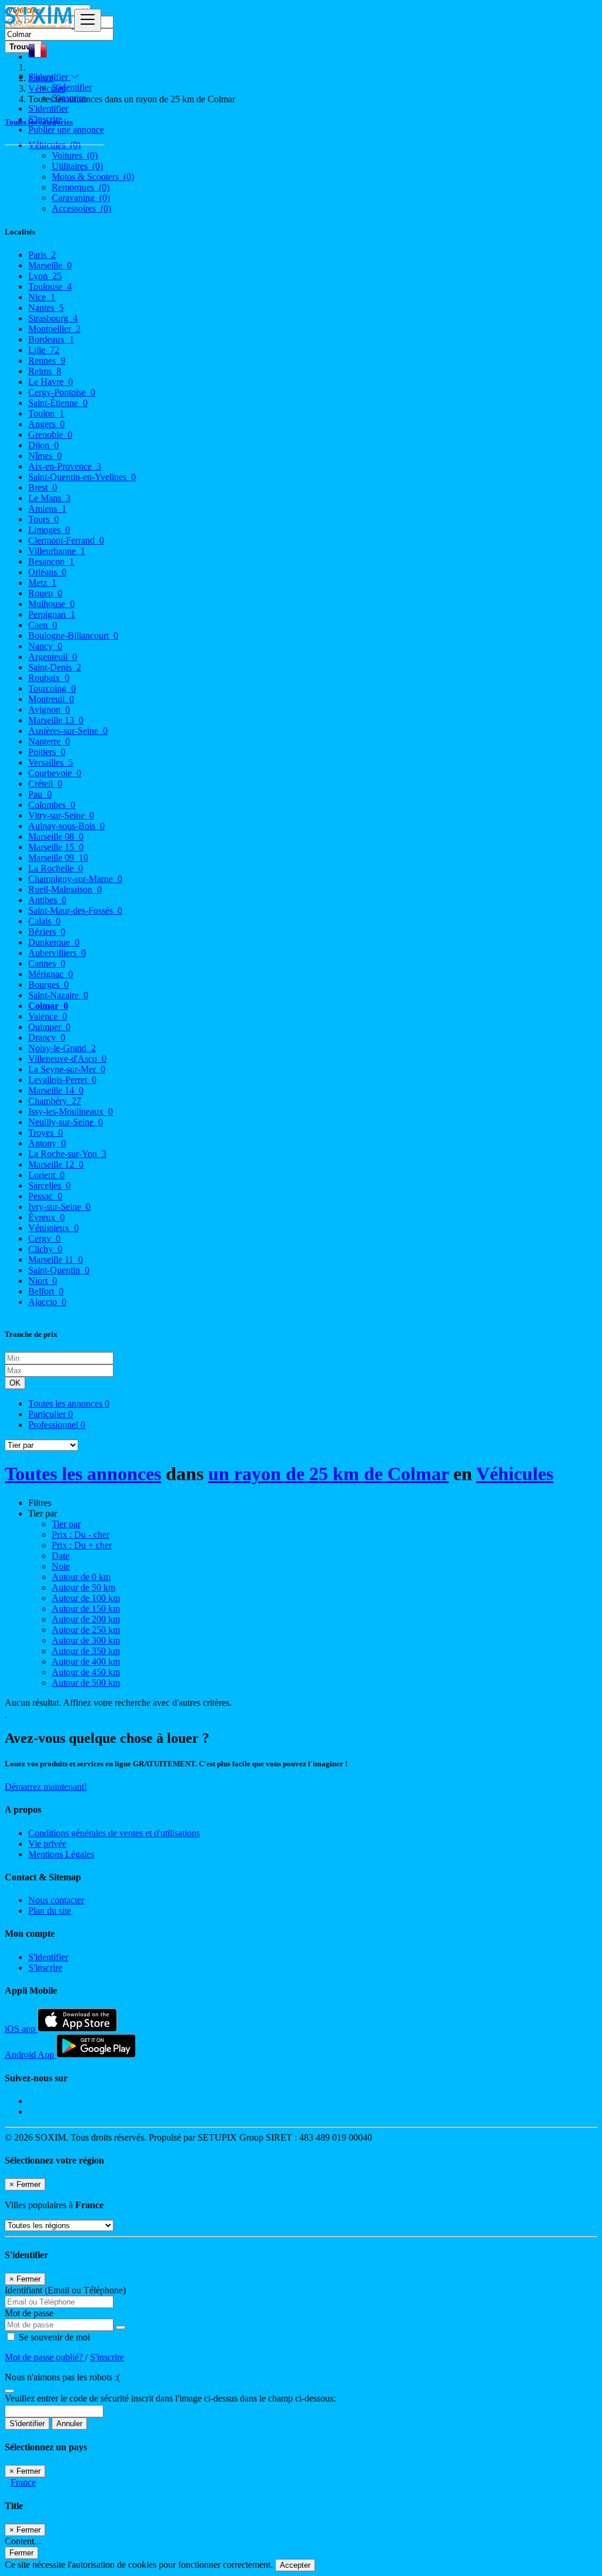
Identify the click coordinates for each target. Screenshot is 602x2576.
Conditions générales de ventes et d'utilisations (114, 1833)
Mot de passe (29, 2313)
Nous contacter (56, 1900)
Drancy (47, 1037)
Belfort (46, 1291)
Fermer (21, 2553)
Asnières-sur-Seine (68, 731)
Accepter (295, 2565)
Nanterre (49, 741)
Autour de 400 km (86, 1661)
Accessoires (81, 208)
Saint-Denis (55, 667)
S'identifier (72, 87)
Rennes (47, 360)
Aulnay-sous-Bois (66, 826)
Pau (40, 794)
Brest (43, 487)
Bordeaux (51, 339)
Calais (44, 921)
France (23, 2482)
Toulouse (50, 286)
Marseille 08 (56, 836)
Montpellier (54, 329)
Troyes (46, 1133)
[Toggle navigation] (88, 20)
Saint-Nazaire (58, 995)
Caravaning (81, 198)
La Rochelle (56, 868)
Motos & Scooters (93, 177)
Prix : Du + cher (82, 1545)
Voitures (75, 155)
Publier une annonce (66, 130)
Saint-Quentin (59, 1270)
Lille (44, 350)
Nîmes (45, 456)
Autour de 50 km (83, 1587)
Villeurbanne (57, 551)
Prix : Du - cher (81, 1534)
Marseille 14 (56, 1090)
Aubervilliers (57, 953)
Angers (46, 424)
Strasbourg (53, 318)
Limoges (49, 530)
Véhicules (515, 1474)
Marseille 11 (56, 1260)
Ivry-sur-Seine (59, 1207)
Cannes (47, 963)
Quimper (49, 1027)
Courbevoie (55, 773)
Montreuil (51, 699)
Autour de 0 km (81, 1577)
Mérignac (51, 974)
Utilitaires (77, 166)
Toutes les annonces (69, 1403)
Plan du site (50, 1911)
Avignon (49, 710)
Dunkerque (54, 942)
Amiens (47, 509)
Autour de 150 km (86, 1609)
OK (15, 1383)
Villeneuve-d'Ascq (67, 1059)
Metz (42, 583)
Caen (43, 625)
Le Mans (49, 498)
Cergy (44, 1238)
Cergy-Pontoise (62, 392)
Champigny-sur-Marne (75, 879)
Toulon (46, 413)
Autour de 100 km (86, 1598)
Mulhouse (51, 604)
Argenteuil (53, 657)
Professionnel (57, 1425)
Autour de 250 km (86, 1630)
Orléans (47, 572)
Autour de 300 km (86, 1640)
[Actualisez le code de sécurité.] (9, 2388)
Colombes (52, 805)
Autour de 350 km (86, 1651)
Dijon (44, 445)
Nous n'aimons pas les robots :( (62, 2377)
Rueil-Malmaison (65, 889)
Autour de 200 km (86, 1619)
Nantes (46, 308)
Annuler (69, 2424)
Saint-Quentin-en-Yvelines (82, 477)
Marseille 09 (58, 858)
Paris (42, 255)
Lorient (46, 1175)
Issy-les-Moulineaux (71, 1111)
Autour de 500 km (86, 1683)
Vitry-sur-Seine (61, 815)
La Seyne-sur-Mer (67, 1069)
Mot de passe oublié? (45, 2357)
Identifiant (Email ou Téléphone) (65, 2290)
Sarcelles (49, 1185)
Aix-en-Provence (65, 466)
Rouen (45, 593)
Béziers (47, 932)
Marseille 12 (56, 1164)
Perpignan (52, 614)
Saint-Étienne (58, 403)
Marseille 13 (56, 720)
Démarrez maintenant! (46, 1787)
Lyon (45, 276)
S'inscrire (69, 98)
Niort (43, 1281)
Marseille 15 (56, 847)
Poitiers (47, 752)
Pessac (45, 1196)
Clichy (45, 1249)
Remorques (81, 187)
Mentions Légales (61, 1854)
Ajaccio (47, 1302)
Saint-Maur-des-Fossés (75, 910)
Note (61, 1566)
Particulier (51, 1414)
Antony (47, 1143)
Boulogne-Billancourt (73, 635)
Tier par (66, 1524)
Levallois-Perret (62, 1080)
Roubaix (49, 678)
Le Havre (51, 382)
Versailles (51, 762)
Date (61, 1556)
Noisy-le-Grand (62, 1048)
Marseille (50, 265)
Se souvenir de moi (53, 2337)
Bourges (49, 985)
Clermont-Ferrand (66, 540)
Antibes (47, 900)
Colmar (48, 1006)
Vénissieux (53, 1228)
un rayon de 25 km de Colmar (328, 1474)
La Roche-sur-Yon (67, 1154)
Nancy (45, 646)
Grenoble (50, 435)
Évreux (46, 1217)
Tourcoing (52, 688)
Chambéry (55, 1101)
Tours (44, 519)
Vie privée (47, 1844)
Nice (42, 297)
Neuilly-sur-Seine (66, 1122)
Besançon (51, 561)
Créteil (45, 784)
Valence (48, 1016)
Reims (45, 371)
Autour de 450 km (86, 1672)
